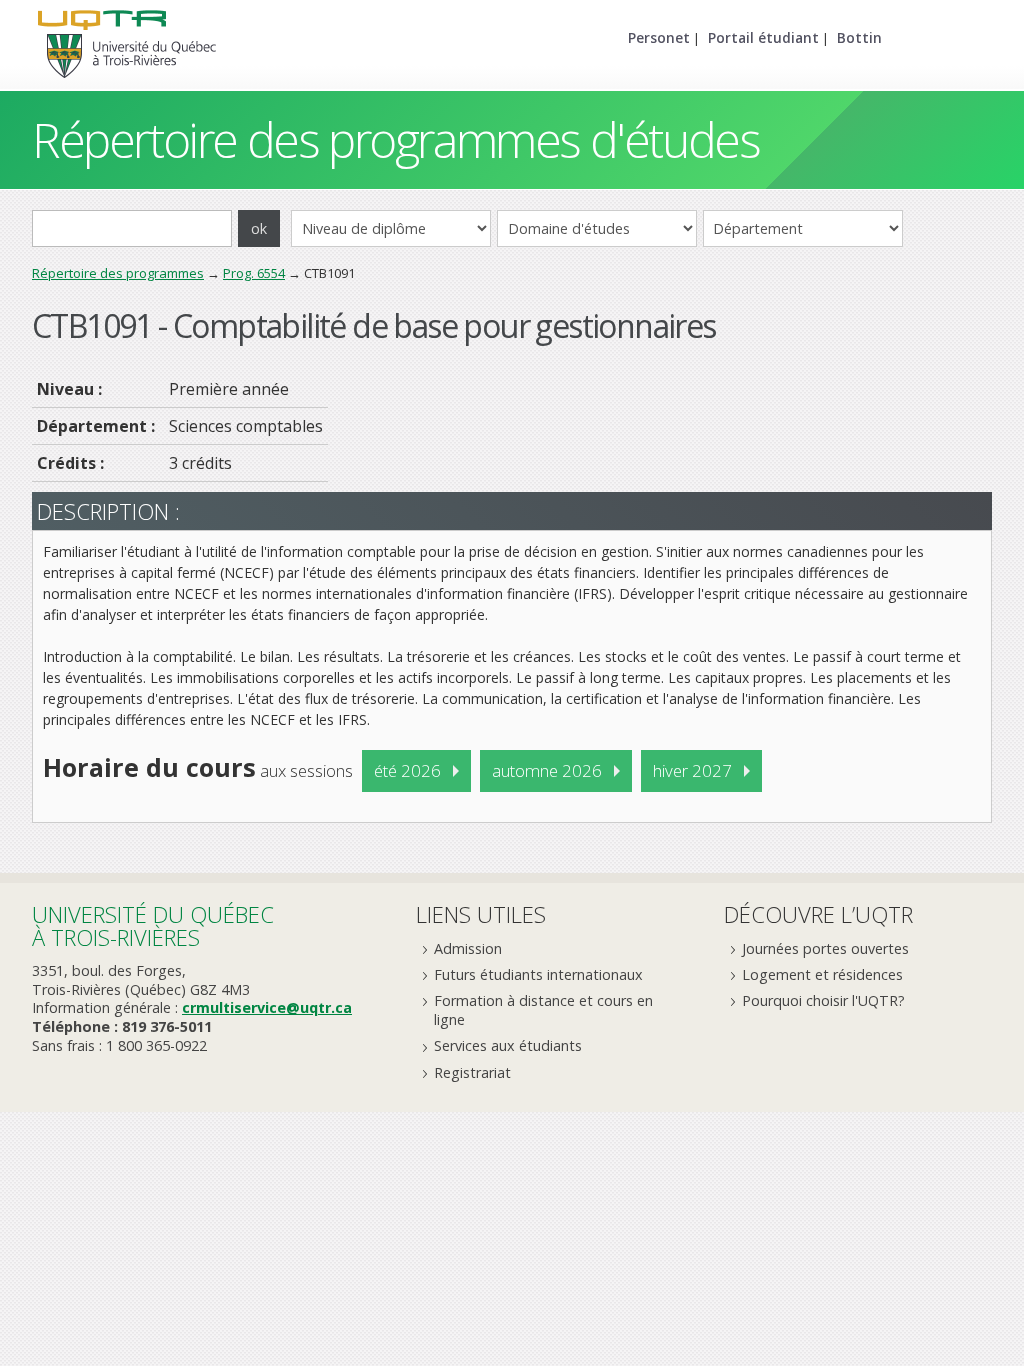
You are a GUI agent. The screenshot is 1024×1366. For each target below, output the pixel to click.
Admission (468, 948)
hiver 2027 (692, 770)
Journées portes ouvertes (825, 948)
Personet (659, 37)
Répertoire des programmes (118, 273)
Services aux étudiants (508, 1045)
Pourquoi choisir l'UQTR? (823, 1000)
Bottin (859, 37)
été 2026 (407, 770)
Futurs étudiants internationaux (538, 974)
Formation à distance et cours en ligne (543, 1010)
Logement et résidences (822, 974)
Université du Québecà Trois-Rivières (153, 925)
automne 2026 (547, 770)
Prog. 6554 (254, 273)
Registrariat (472, 1072)
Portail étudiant (763, 37)
